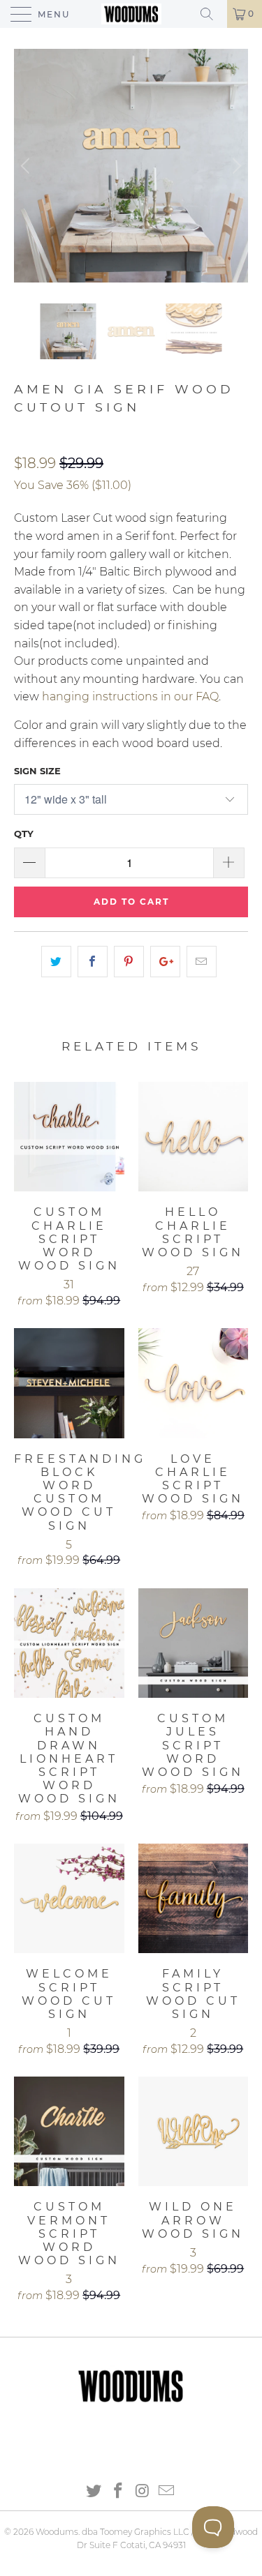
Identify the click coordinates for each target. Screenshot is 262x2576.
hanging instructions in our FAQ (130, 696)
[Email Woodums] (167, 2492)
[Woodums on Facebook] (118, 2492)
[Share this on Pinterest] (129, 962)
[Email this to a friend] (202, 962)
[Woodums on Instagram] (143, 2492)
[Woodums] (131, 14)
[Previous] (27, 166)
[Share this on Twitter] (56, 962)
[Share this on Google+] (165, 962)
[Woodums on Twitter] (94, 2492)
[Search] (212, 14)
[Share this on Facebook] (93, 962)
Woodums (57, 2532)
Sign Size (37, 771)
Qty (24, 834)
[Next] (235, 166)
